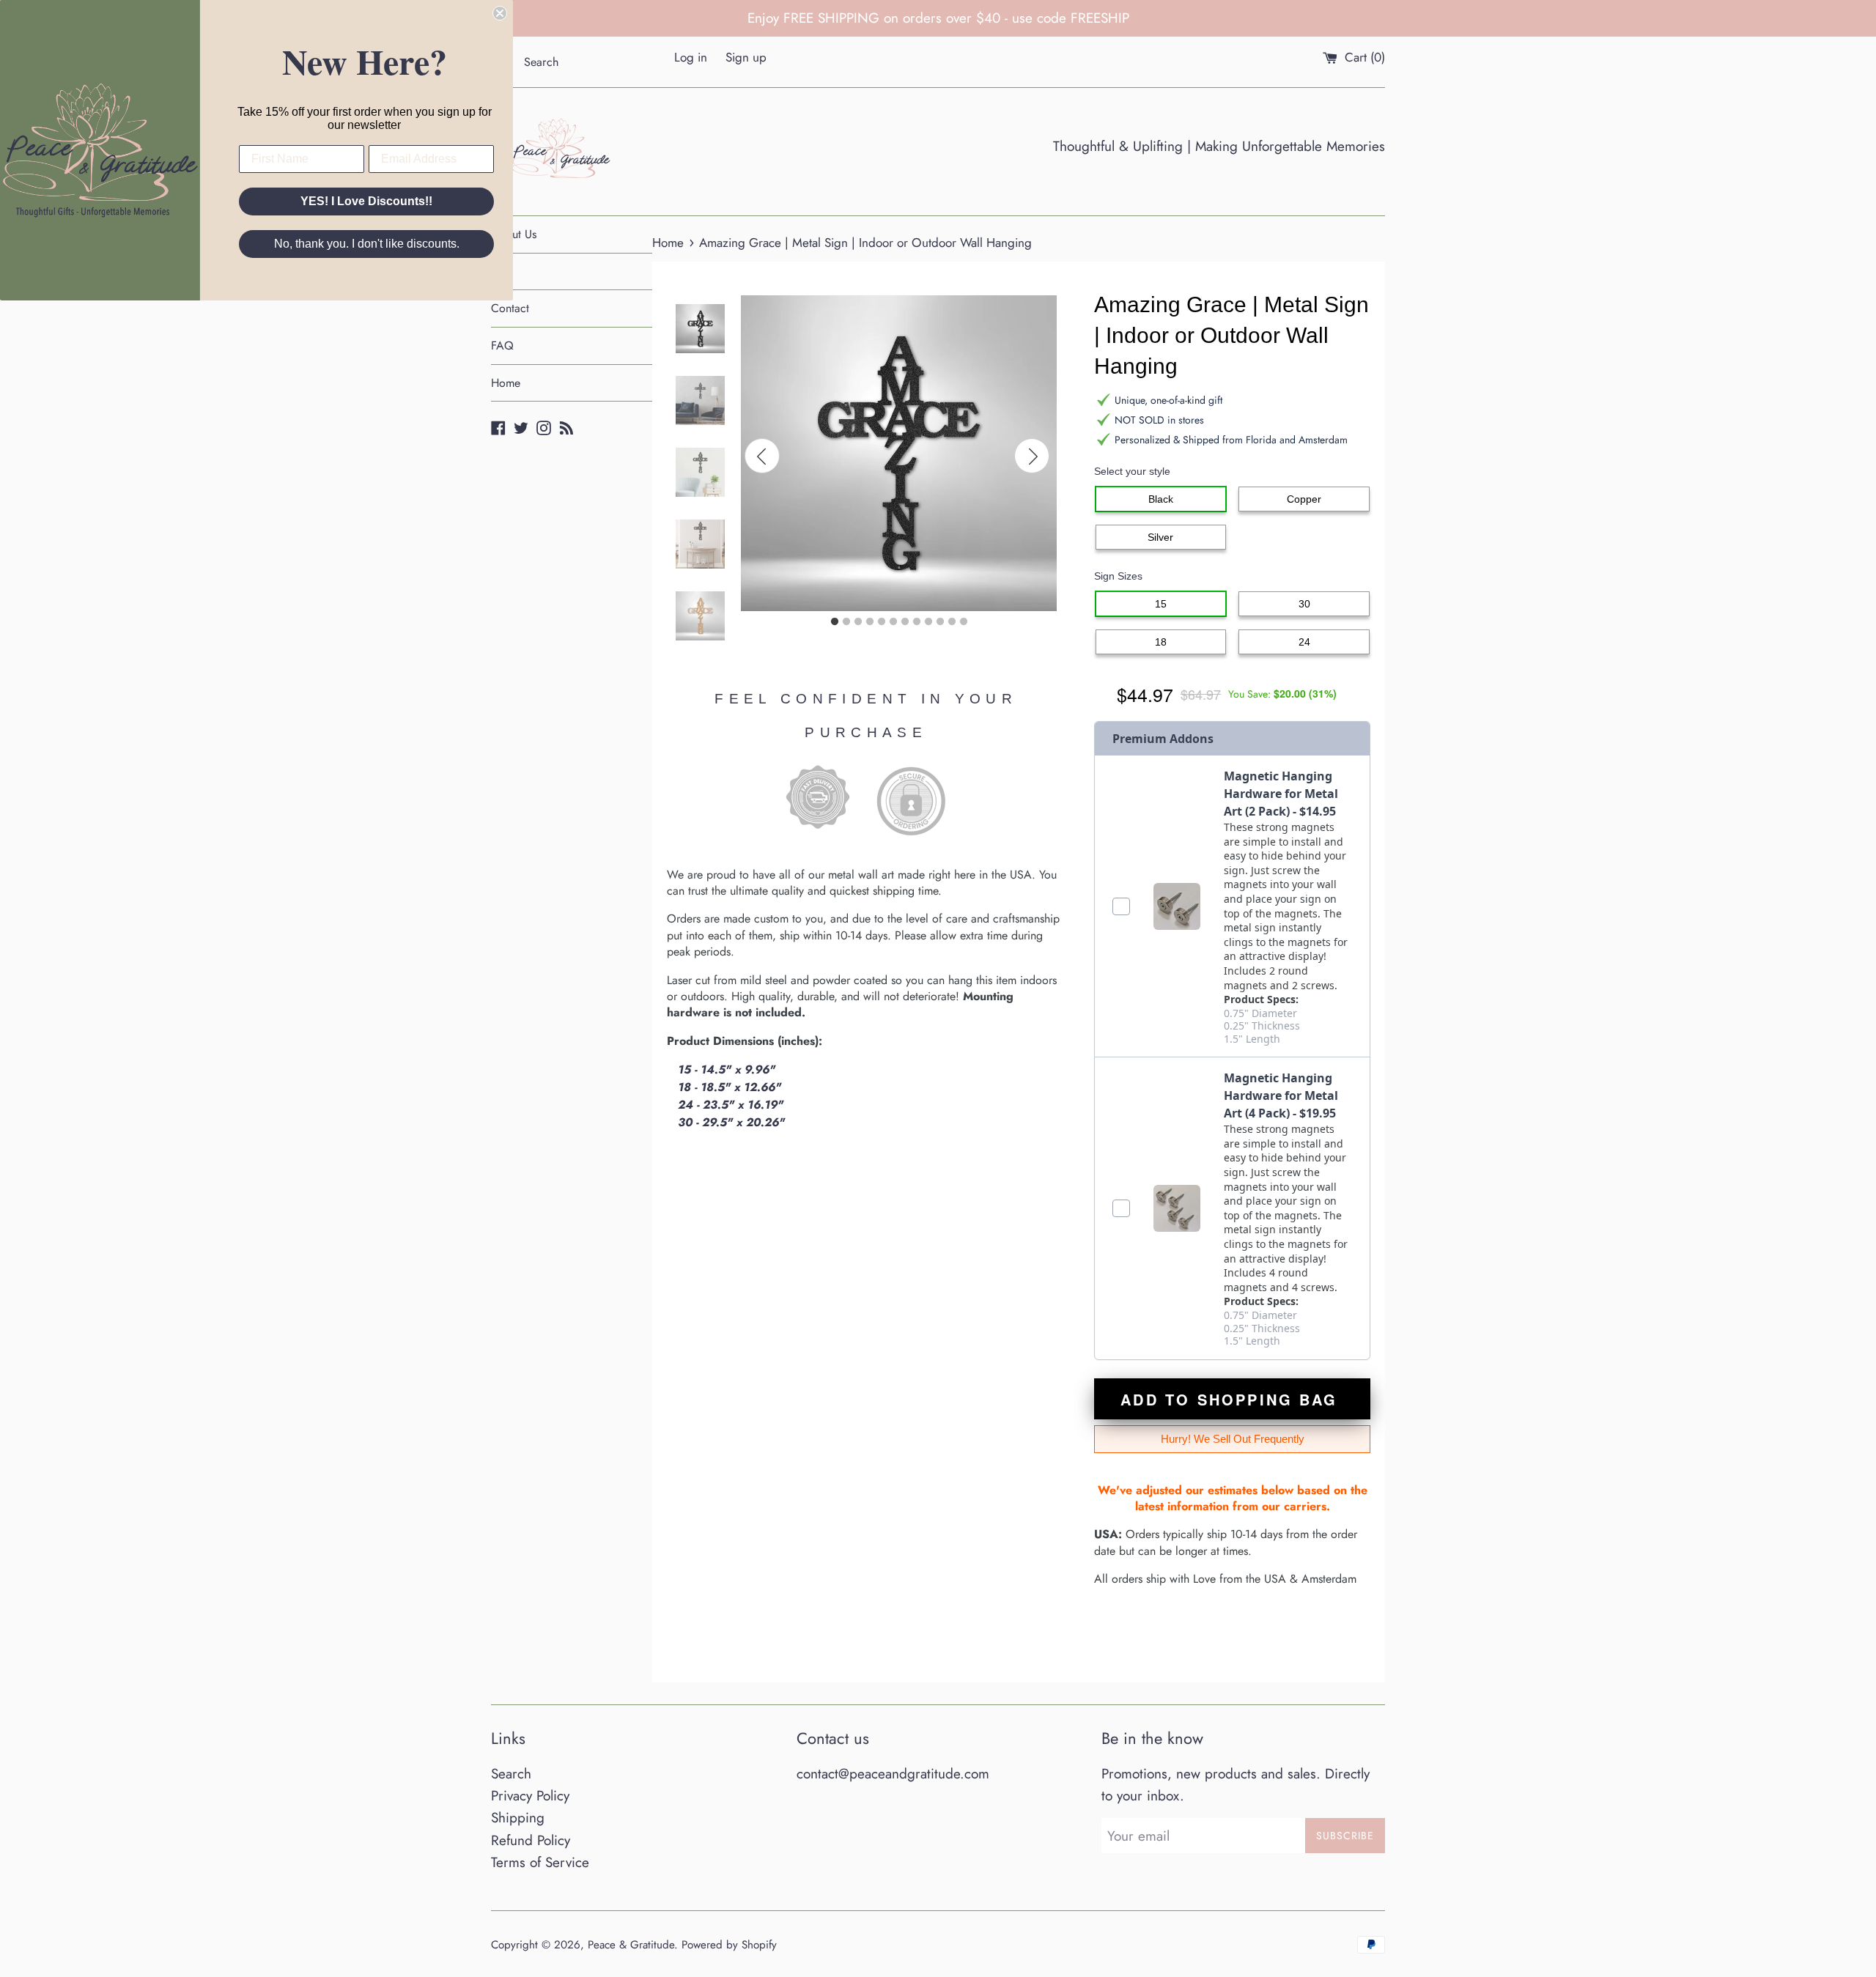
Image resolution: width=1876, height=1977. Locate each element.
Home (506, 383)
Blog (502, 271)
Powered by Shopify (729, 1945)
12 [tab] (964, 622)
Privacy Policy (530, 1796)
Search (511, 1774)
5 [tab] (882, 622)
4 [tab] (870, 622)
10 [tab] (940, 622)
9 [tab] (928, 622)
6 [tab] (893, 622)
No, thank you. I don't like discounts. (367, 244)
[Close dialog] (500, 13)
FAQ (502, 345)
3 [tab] (858, 622)
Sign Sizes (1118, 576)
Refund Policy (531, 1840)
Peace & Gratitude (631, 1945)
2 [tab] (846, 622)
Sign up (746, 57)
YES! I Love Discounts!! (366, 201)
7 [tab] (905, 622)
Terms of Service (540, 1862)
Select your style (1132, 471)
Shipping (518, 1818)
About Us (514, 234)
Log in (691, 57)
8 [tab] (917, 622)
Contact (510, 308)
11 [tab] (952, 622)
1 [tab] (835, 622)
